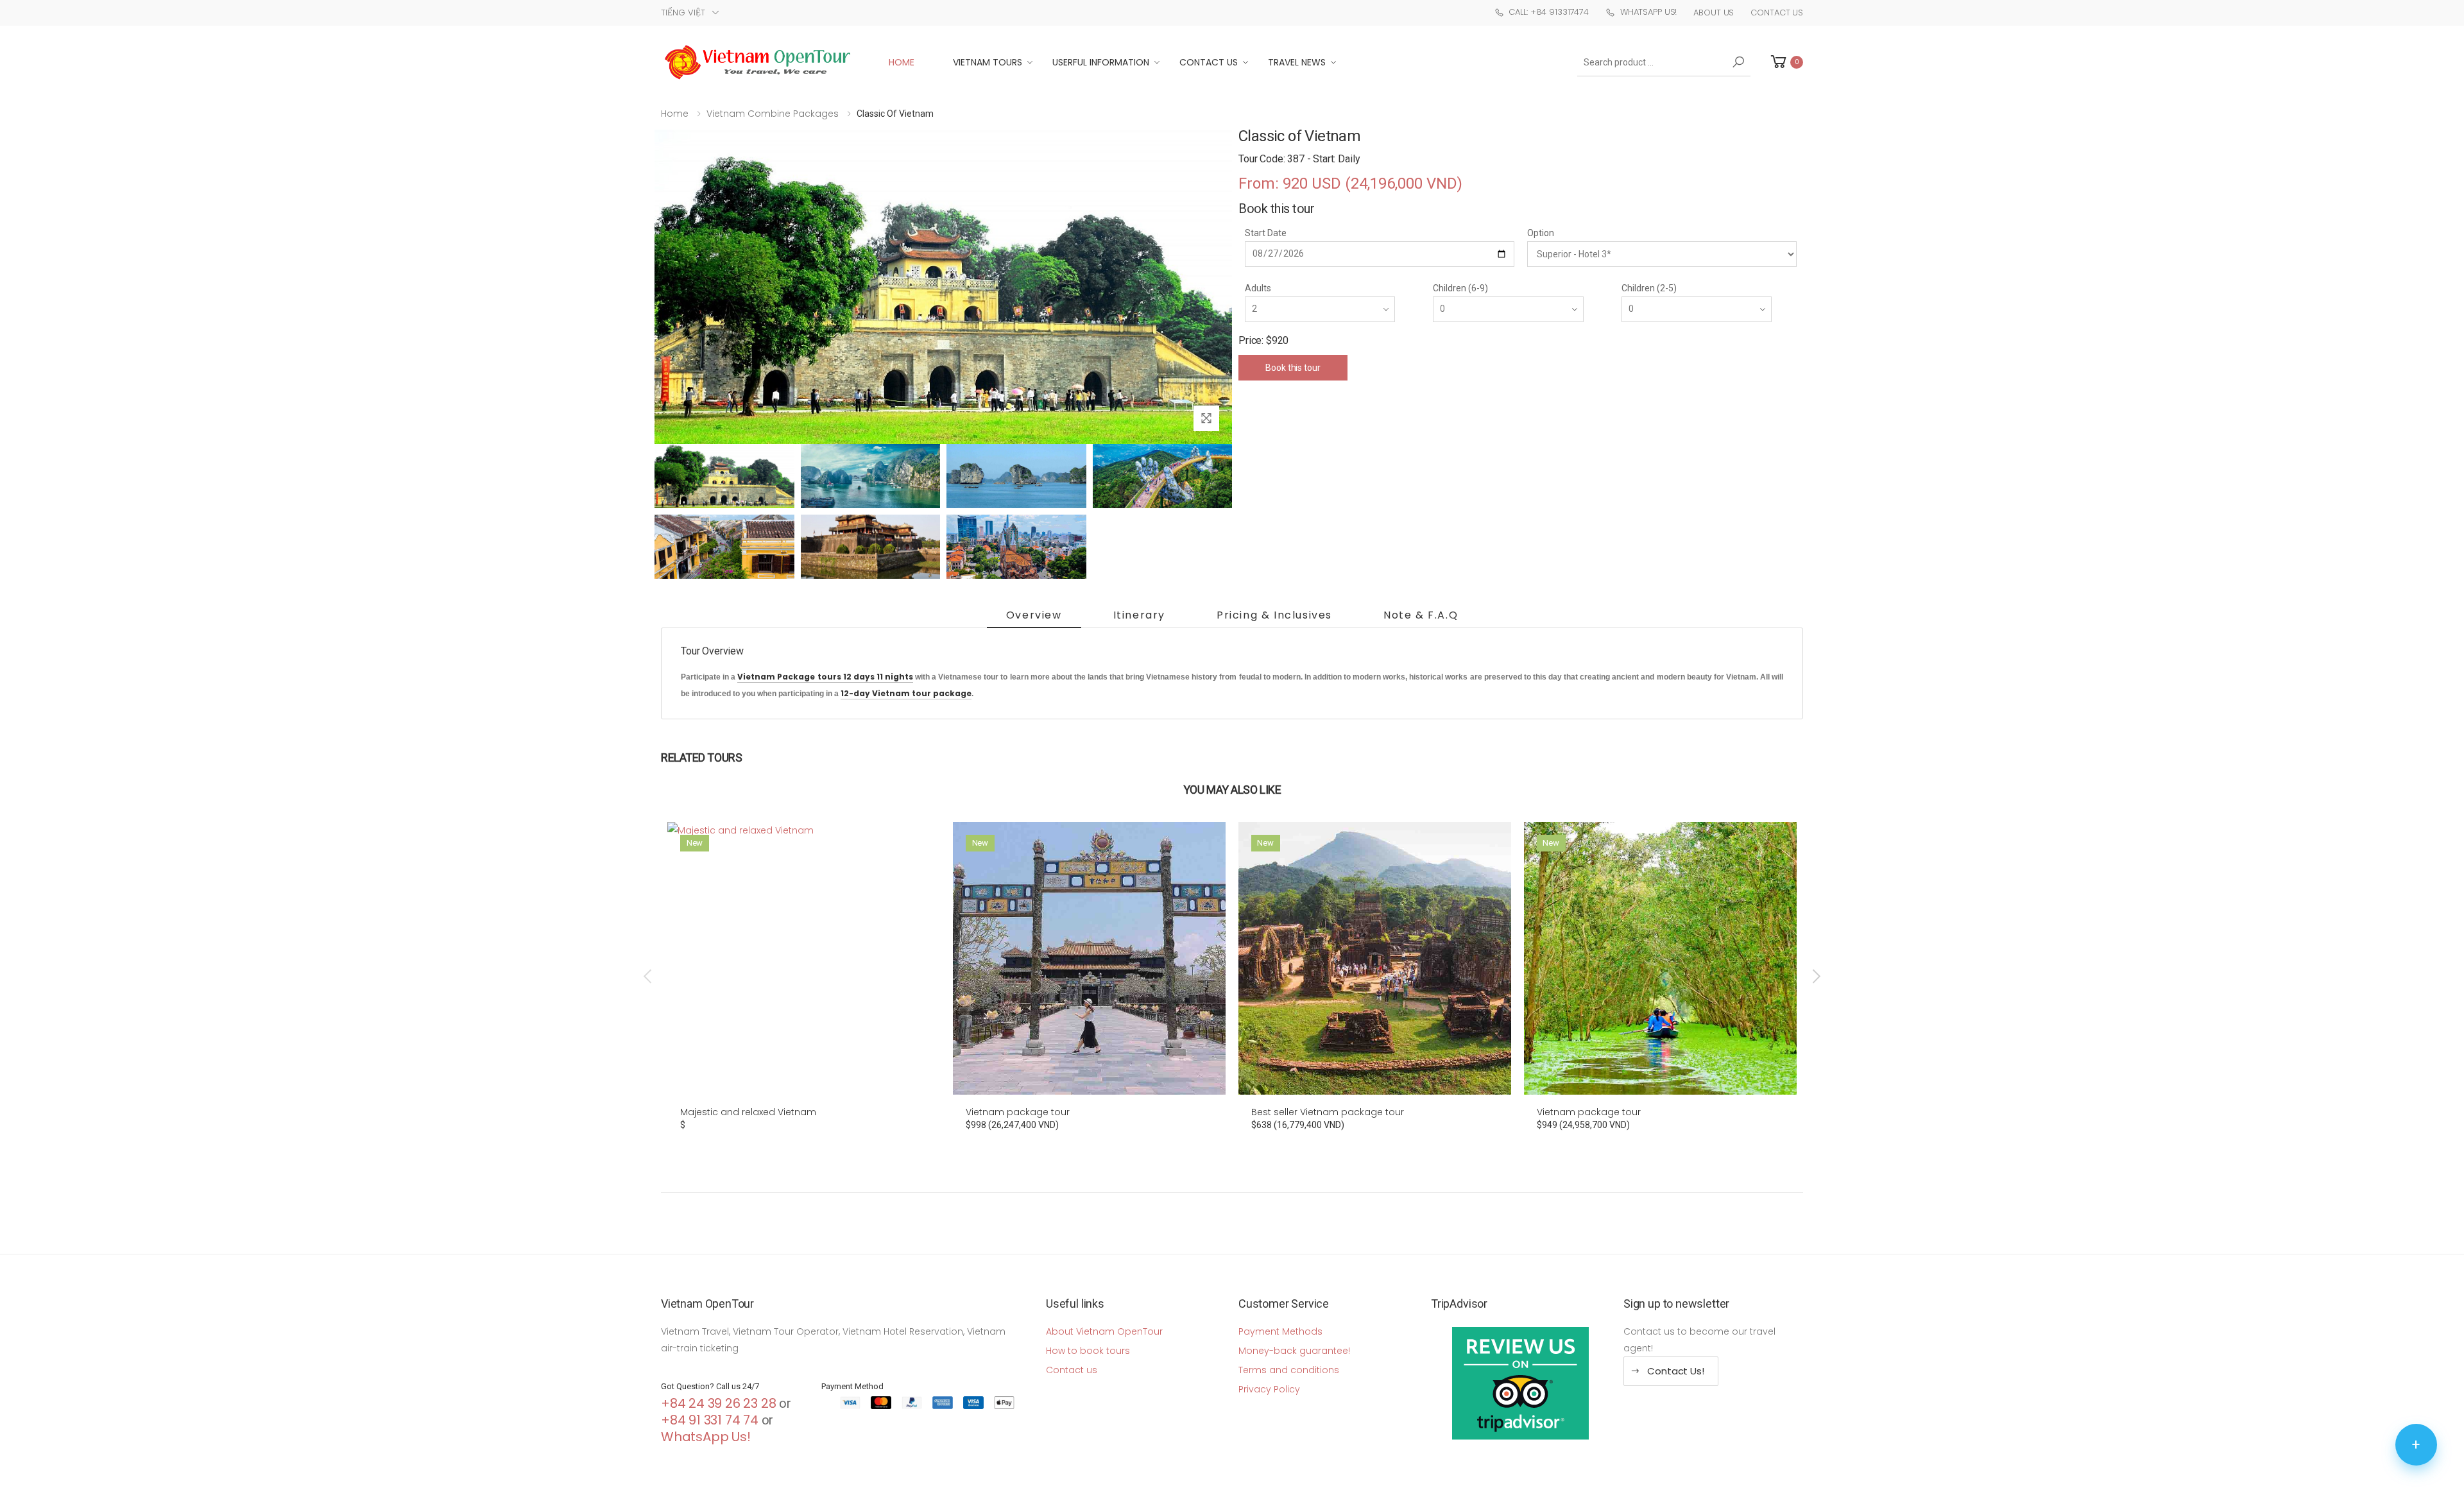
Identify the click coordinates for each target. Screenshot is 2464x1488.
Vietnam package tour (1018, 1112)
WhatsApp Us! (1648, 12)
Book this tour (1293, 368)
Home (902, 62)
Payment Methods (1280, 1331)
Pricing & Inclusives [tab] (1274, 615)
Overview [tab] (1034, 615)
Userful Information (1101, 62)
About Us (1714, 13)
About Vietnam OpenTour (1104, 1331)
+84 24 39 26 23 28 (718, 1403)
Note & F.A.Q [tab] (1421, 615)
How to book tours (1088, 1351)
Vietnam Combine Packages (773, 114)
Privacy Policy (1269, 1389)
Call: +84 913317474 (1549, 12)
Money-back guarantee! (1294, 1351)
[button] (1786, 62)
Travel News (1297, 62)
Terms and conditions (1289, 1370)
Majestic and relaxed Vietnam (748, 1112)
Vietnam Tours (988, 62)
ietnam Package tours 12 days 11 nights (828, 677)
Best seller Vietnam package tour (1328, 1112)
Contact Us (1777, 13)
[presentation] (649, 977)
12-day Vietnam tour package (906, 693)
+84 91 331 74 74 (710, 1420)
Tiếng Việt (683, 13)
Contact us (1072, 1370)
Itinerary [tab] (1139, 615)
